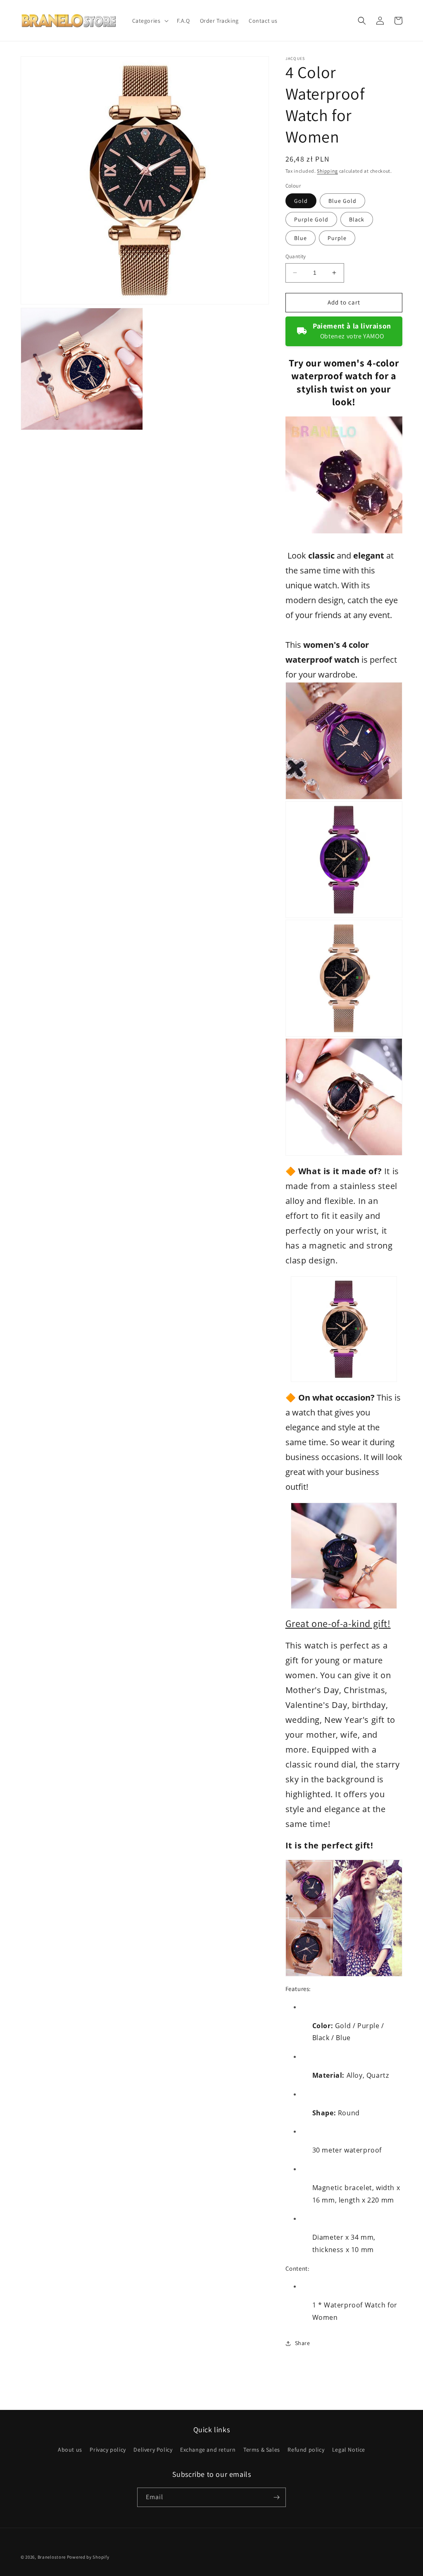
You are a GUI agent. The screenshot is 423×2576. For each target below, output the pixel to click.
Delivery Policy (153, 2450)
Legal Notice (349, 2450)
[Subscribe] (276, 2497)
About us (70, 2450)
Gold (301, 201)
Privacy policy (108, 2450)
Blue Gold (342, 201)
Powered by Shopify (88, 2557)
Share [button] (303, 2343)
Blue (301, 238)
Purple (337, 238)
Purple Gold (311, 219)
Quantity (296, 256)
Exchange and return (208, 2450)
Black (357, 219)
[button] (150, 21)
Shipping (327, 171)
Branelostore (52, 2557)
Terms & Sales (262, 2450)
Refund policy (306, 2450)
